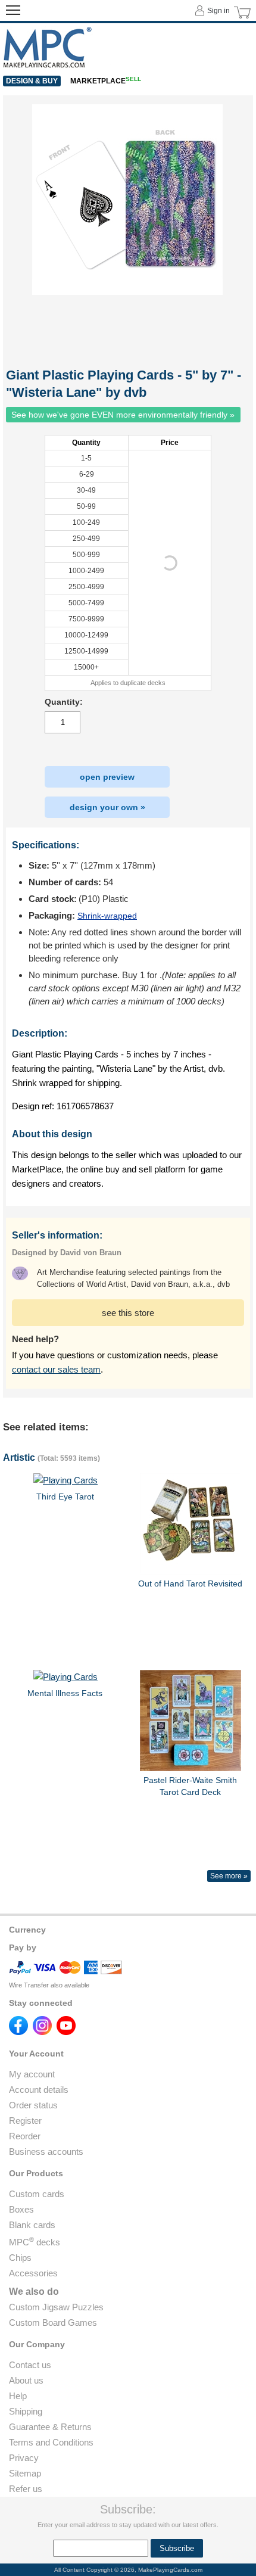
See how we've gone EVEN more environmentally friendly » (123, 415)
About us (26, 2380)
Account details (39, 2090)
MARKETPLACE (106, 81)
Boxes (21, 2209)
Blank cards (32, 2225)
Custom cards (37, 2194)
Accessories (33, 2273)
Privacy (24, 2458)
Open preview (107, 777)
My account (32, 2074)
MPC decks (35, 2242)
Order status (33, 2105)
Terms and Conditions (51, 2442)
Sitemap (25, 2473)
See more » (229, 1876)
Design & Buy (32, 81)
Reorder (25, 2136)
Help (18, 2396)
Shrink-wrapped (107, 916)
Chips (20, 2258)
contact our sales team (56, 1369)
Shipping (26, 2411)
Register (25, 2121)
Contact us (30, 2365)
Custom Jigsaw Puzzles (56, 2307)
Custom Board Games (53, 2323)
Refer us (26, 2489)
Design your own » (107, 807)
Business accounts (46, 2152)
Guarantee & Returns (50, 2427)
